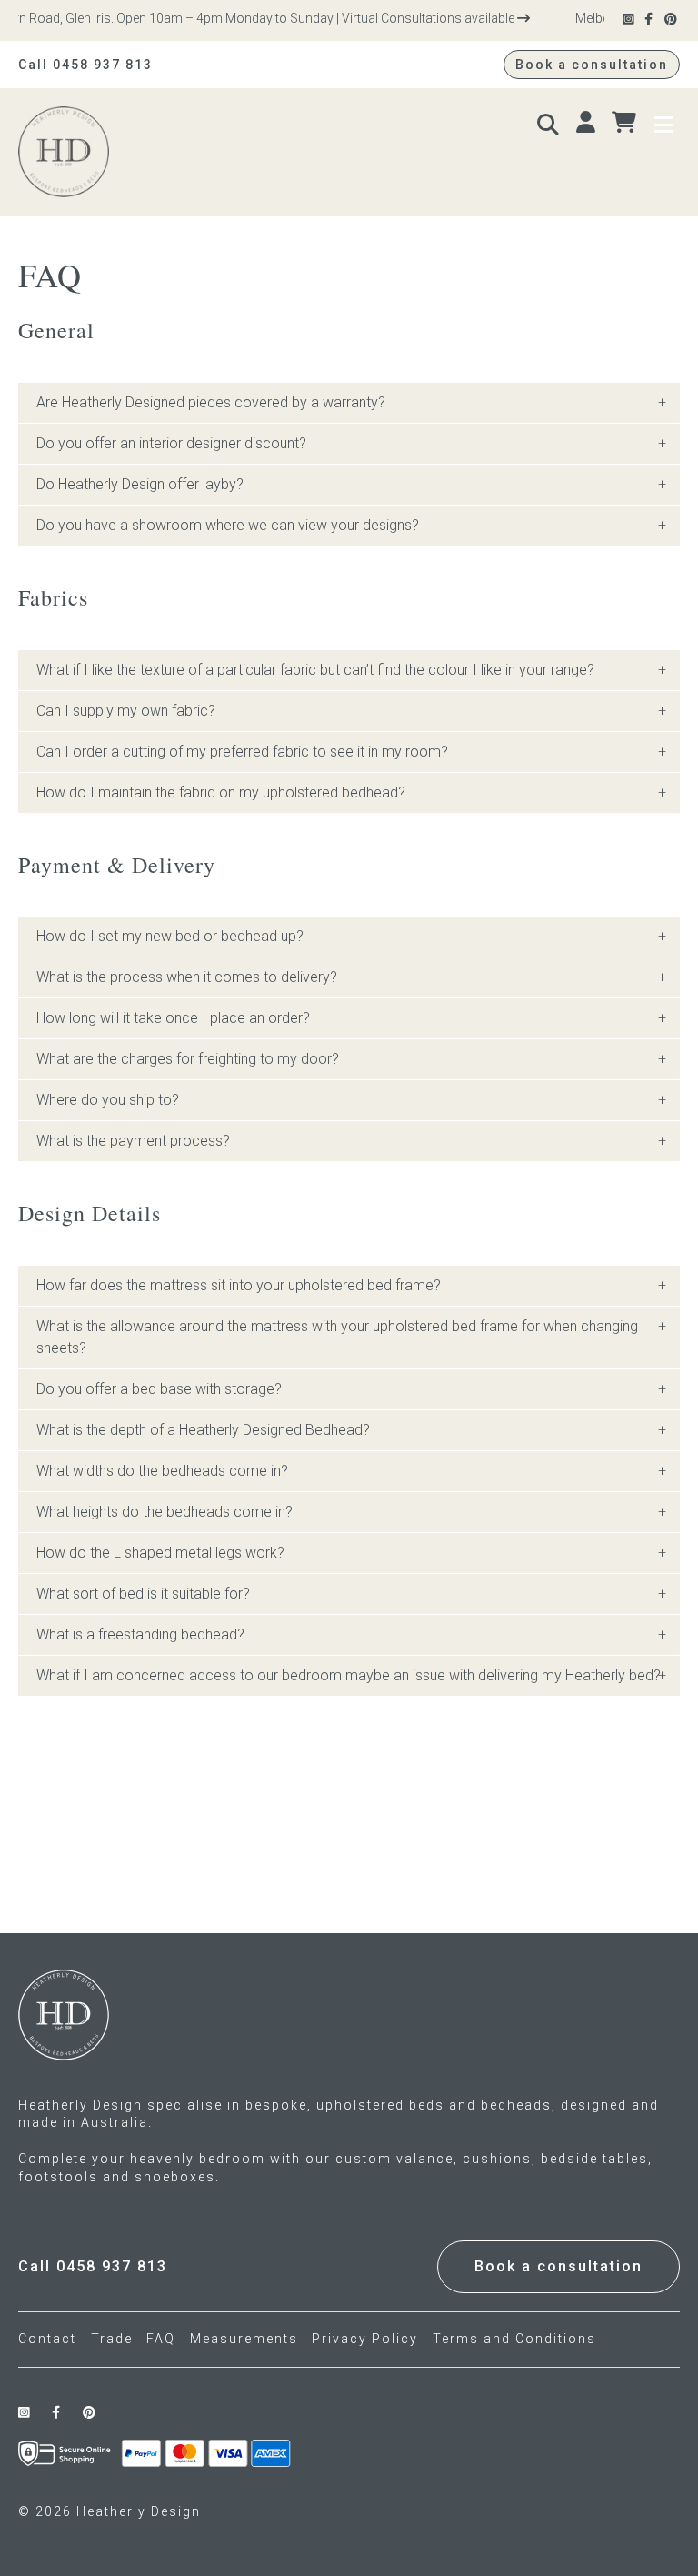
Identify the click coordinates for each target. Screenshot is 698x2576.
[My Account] (588, 123)
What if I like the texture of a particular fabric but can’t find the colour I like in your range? (315, 670)
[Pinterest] (672, 20)
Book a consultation (592, 65)
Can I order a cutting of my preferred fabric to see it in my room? (242, 752)
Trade (112, 2339)
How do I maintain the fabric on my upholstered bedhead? (221, 792)
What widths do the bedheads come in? (162, 1471)
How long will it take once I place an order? (173, 1018)
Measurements (244, 2339)
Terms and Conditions (514, 2339)
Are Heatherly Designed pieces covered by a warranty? (211, 402)
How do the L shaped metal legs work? (160, 1553)
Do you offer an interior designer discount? (171, 443)
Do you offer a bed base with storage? (159, 1389)
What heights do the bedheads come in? (165, 1512)
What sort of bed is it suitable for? (143, 1594)
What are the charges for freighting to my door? (188, 1059)
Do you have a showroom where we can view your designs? (228, 525)
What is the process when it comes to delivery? (187, 977)
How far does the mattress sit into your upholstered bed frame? (239, 1285)
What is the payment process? (133, 1141)
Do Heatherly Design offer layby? (140, 484)
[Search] (550, 123)
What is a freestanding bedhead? (140, 1634)
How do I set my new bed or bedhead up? (170, 936)
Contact (47, 2339)
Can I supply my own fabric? (126, 711)
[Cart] (626, 123)
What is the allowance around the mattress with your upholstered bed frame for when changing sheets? (337, 1337)
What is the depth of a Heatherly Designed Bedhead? (203, 1430)
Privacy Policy (365, 2339)
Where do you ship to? (108, 1100)
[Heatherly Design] (179, 152)
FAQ (161, 2339)
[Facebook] (650, 20)
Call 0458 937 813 (85, 65)
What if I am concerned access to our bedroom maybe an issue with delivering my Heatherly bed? (349, 1675)
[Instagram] (629, 20)
